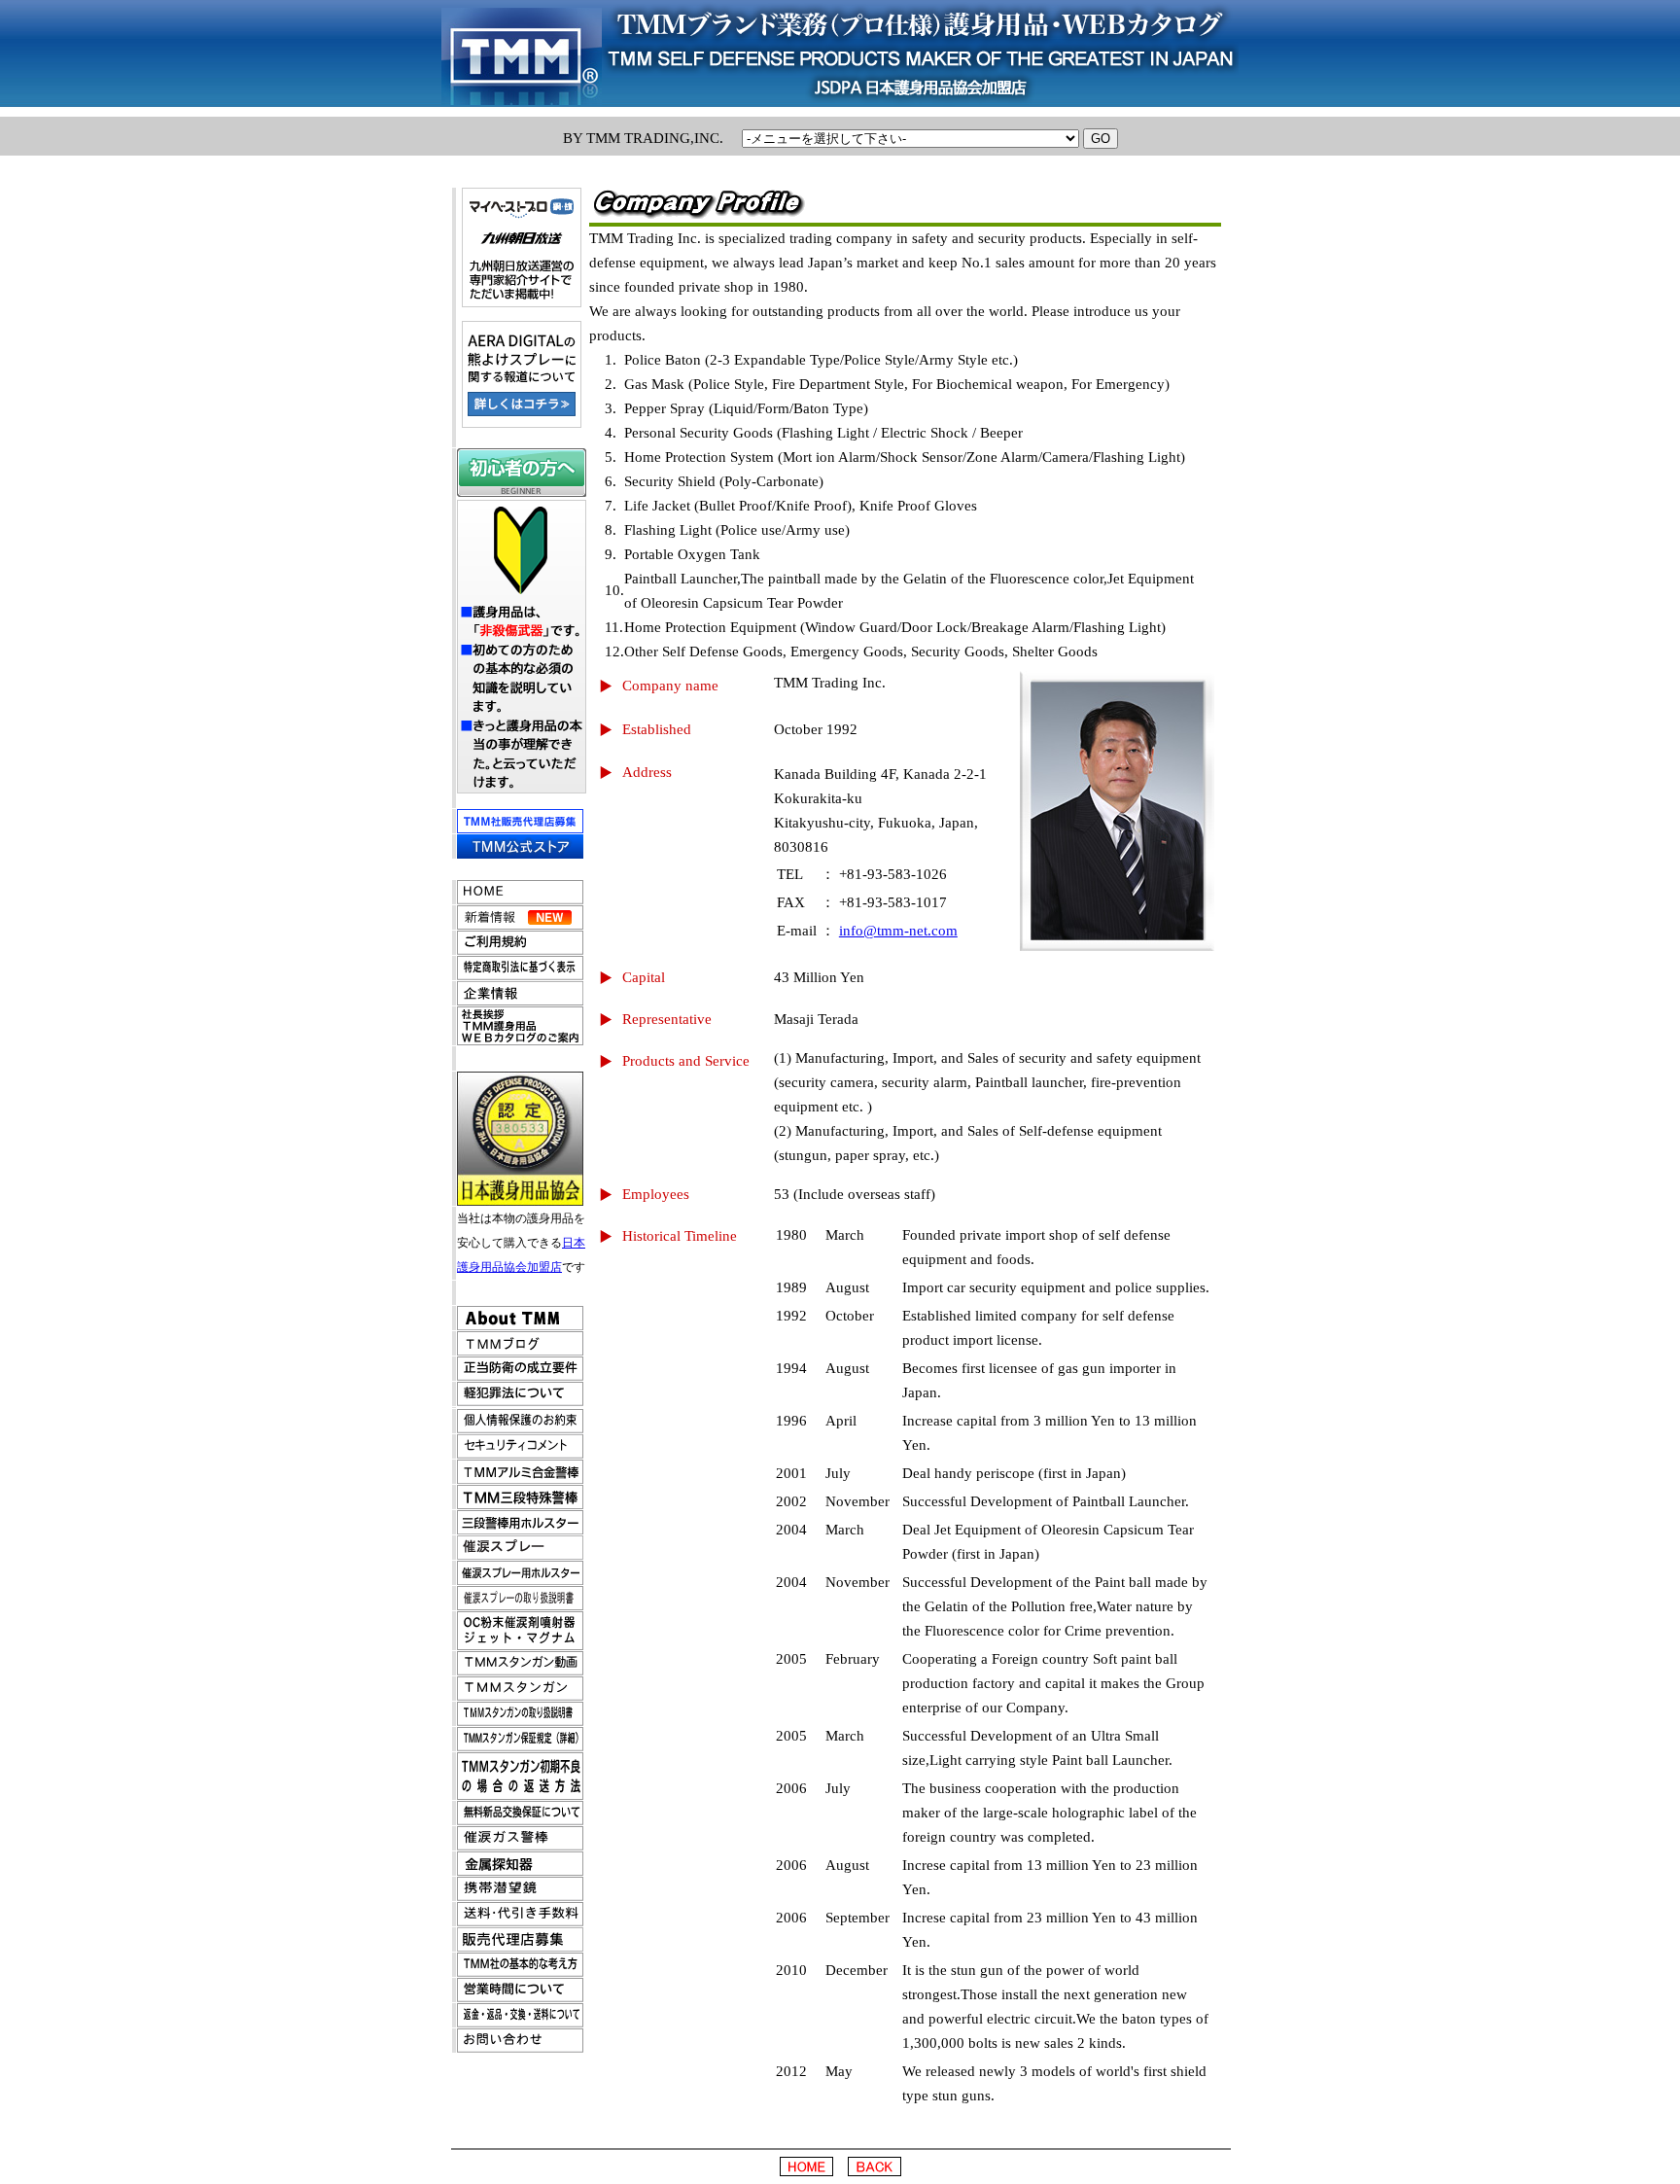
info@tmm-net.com (898, 931)
